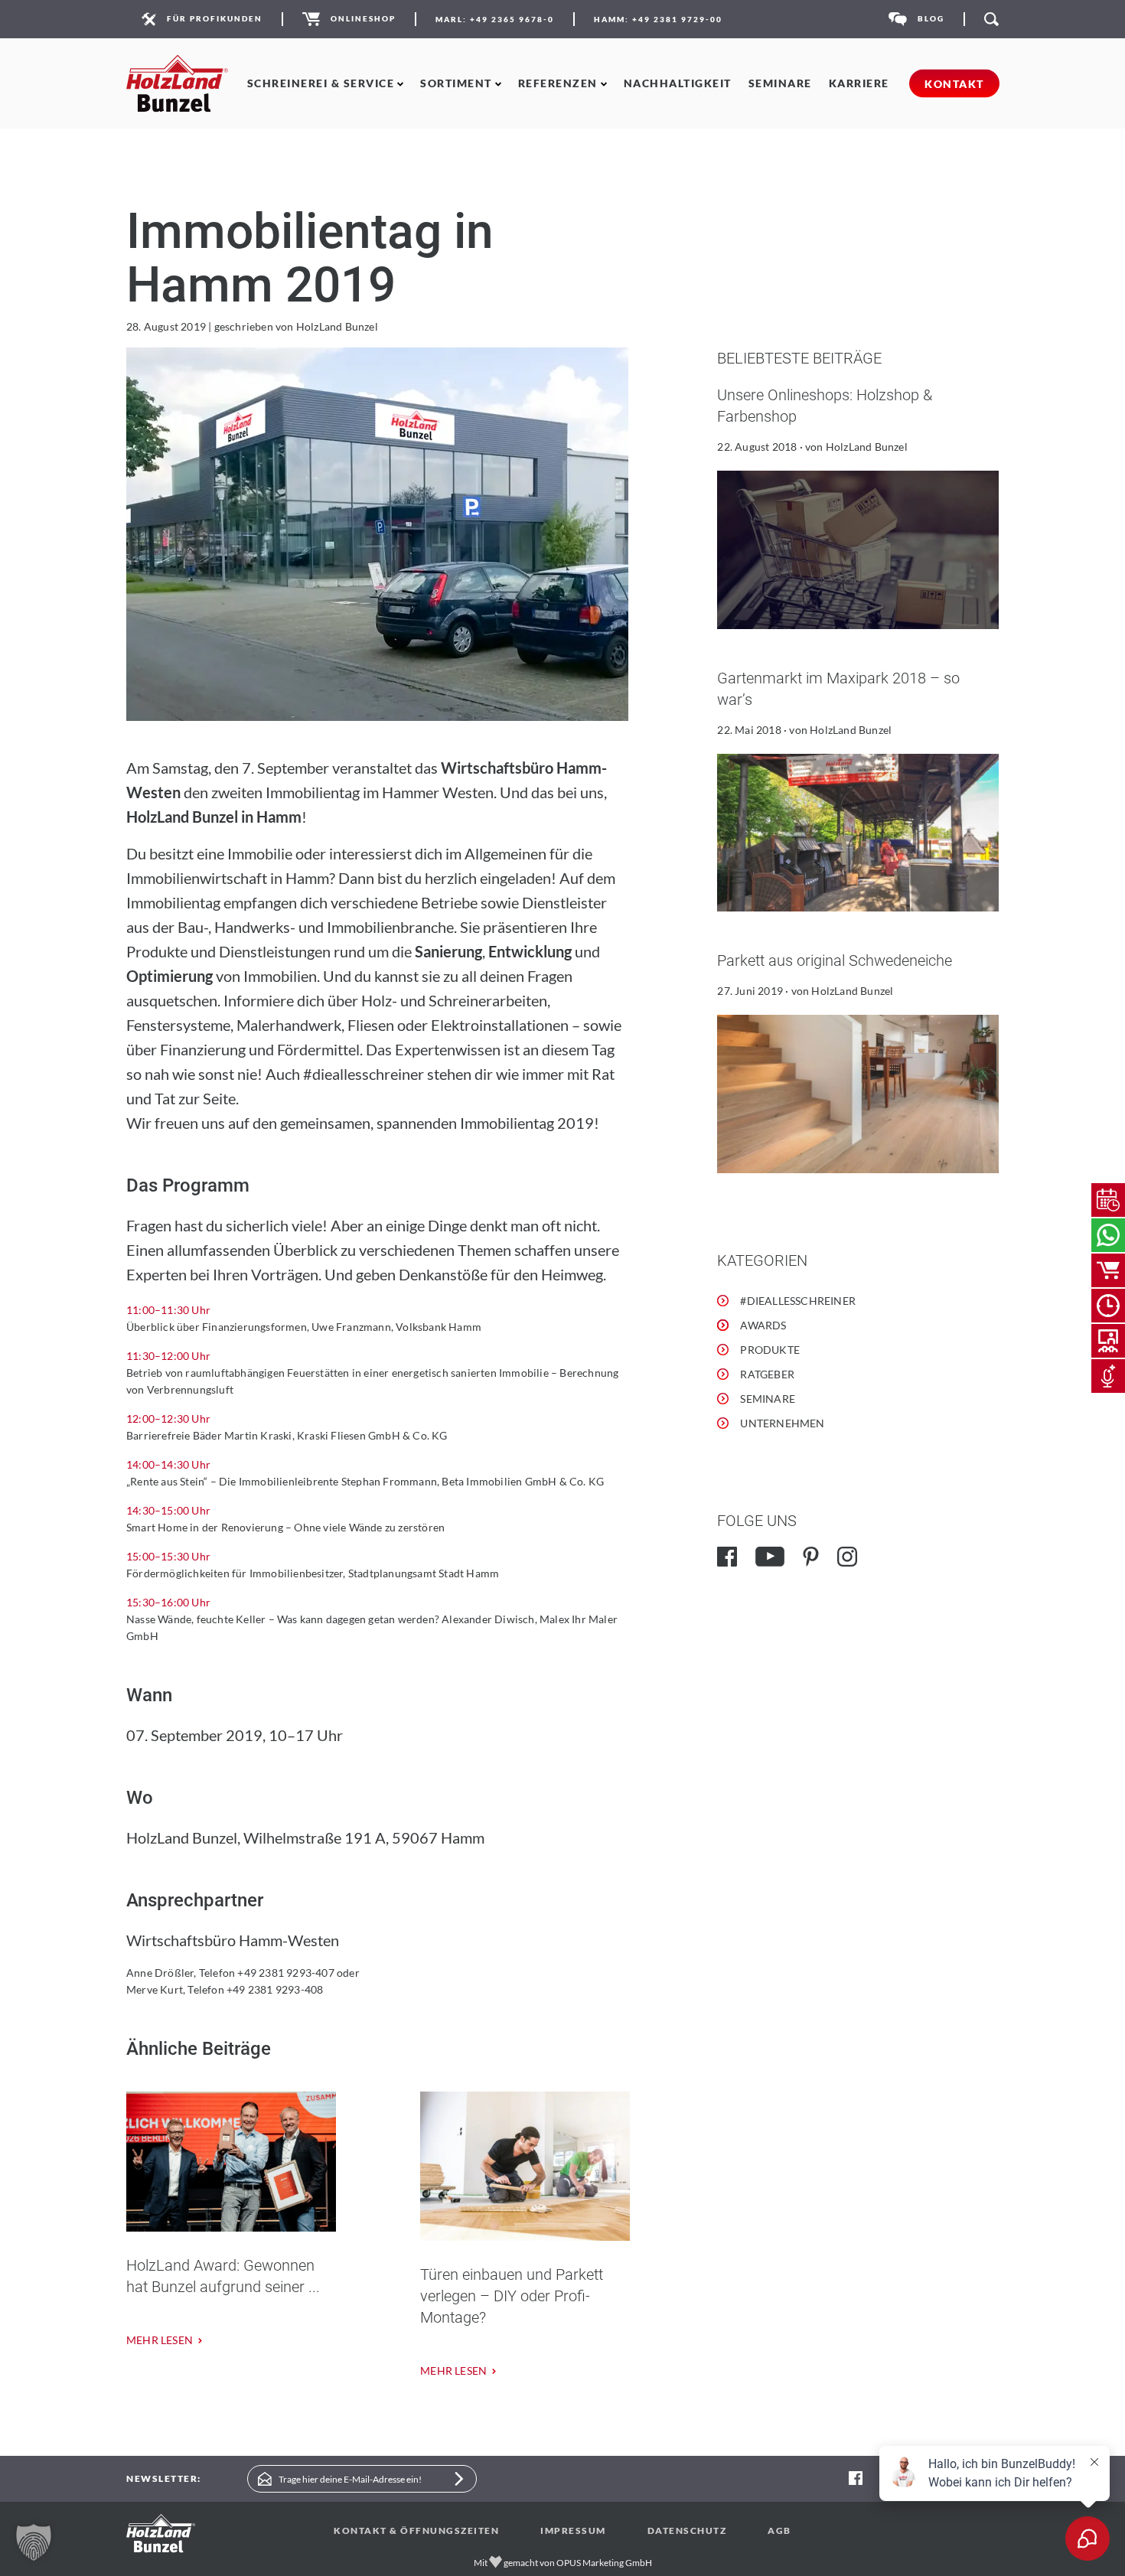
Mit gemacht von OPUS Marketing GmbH (563, 2563)
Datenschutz (687, 2530)
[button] (34, 2542)
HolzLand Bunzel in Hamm (214, 817)
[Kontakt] (1108, 1235)
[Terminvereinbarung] (1108, 1200)
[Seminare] (1108, 1341)
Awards (763, 1325)
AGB (779, 2530)
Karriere (859, 83)
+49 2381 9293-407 (285, 1973)
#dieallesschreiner (798, 1301)
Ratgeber (767, 1374)
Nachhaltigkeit (678, 83)
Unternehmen (782, 1423)
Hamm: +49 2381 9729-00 (658, 19)
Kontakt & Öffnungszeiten (416, 2530)
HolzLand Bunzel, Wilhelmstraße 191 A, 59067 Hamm (305, 1837)
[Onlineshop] (1108, 1270)
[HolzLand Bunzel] (177, 84)
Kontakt (954, 84)
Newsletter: (164, 2478)
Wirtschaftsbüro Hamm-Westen (233, 1940)
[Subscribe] (459, 2479)
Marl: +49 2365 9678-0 (495, 19)
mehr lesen (160, 2340)
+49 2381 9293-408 (275, 1989)
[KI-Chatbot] (1108, 1376)
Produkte (770, 1350)
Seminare (780, 83)
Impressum (573, 2530)
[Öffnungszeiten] (1108, 1306)
